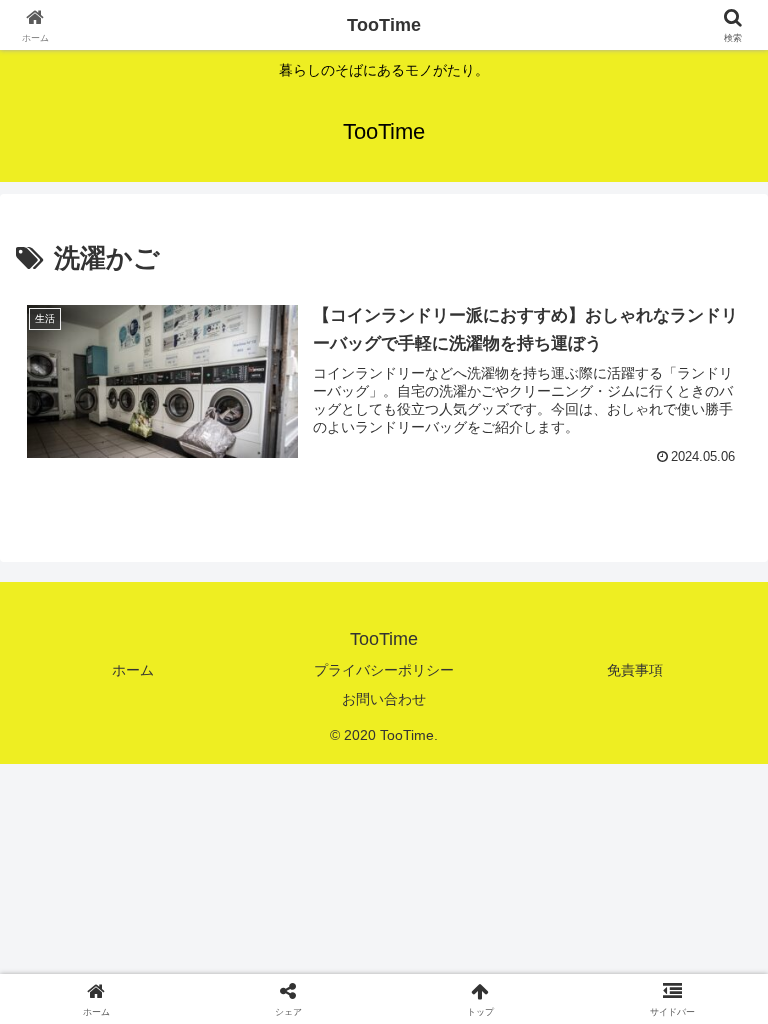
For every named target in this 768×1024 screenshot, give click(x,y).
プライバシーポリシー (384, 670)
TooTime (384, 25)
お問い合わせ (384, 699)
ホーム (133, 670)
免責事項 (635, 670)
